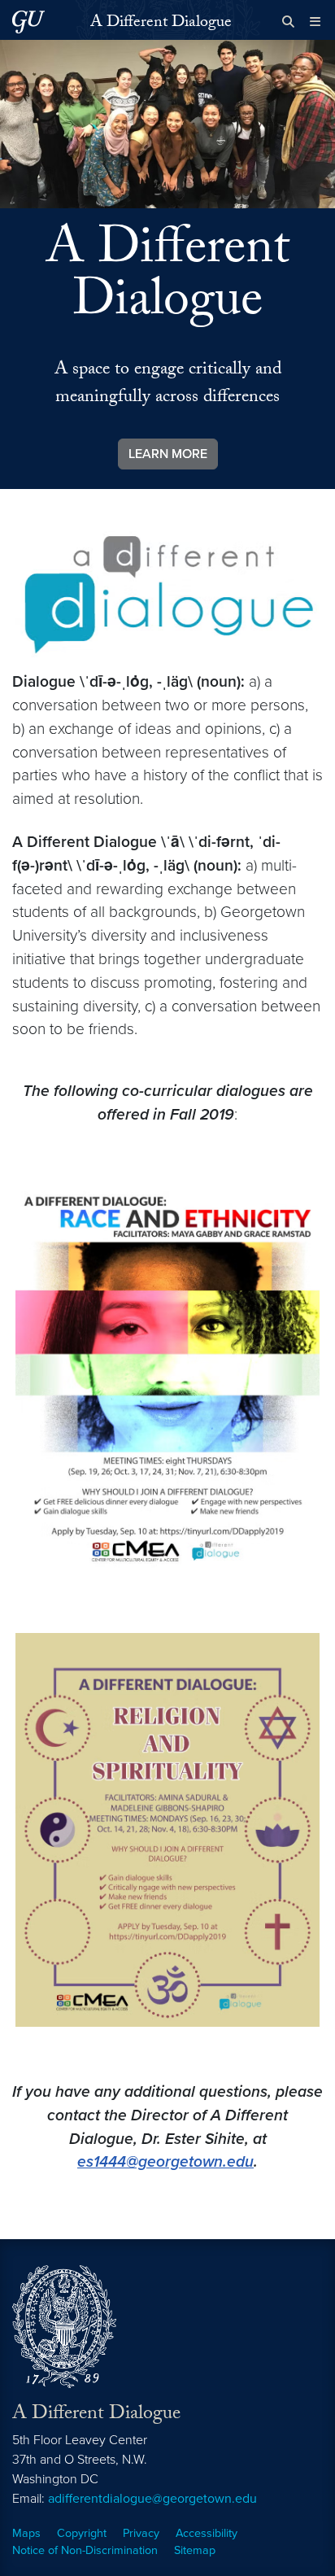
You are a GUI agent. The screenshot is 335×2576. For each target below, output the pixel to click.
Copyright (82, 2533)
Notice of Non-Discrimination (85, 2550)
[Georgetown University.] (28, 22)
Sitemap (195, 2550)
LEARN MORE (168, 454)
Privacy (141, 2533)
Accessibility (207, 2533)
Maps (26, 2533)
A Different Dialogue (161, 24)
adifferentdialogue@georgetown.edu (152, 2499)
